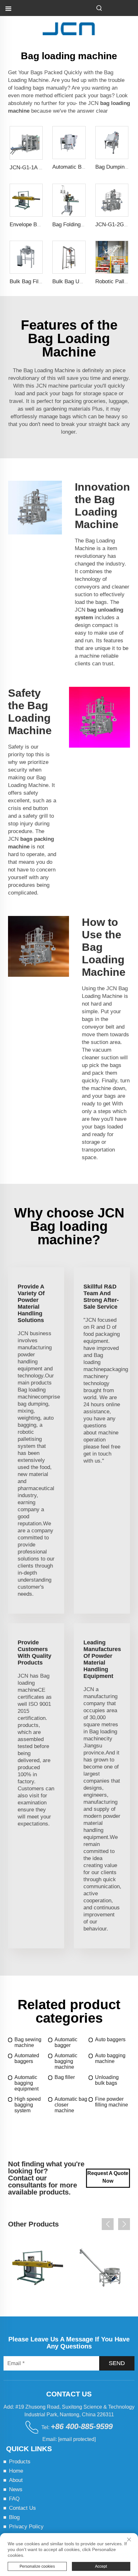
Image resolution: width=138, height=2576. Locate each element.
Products (20, 2462)
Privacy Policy (26, 2527)
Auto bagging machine (110, 2058)
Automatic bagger (66, 2042)
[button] (108, 2224)
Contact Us (22, 2508)
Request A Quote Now (108, 2177)
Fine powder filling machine (112, 2102)
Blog (14, 2517)
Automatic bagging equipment (26, 2083)
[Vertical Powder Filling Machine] (100, 2268)
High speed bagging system (28, 2105)
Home (16, 2471)
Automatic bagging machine (66, 2061)
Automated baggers (27, 2058)
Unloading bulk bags (107, 2080)
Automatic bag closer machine (71, 2105)
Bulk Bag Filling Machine (39, 281)
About (16, 2480)
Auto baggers (110, 2039)
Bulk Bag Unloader (75, 281)
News (16, 2489)
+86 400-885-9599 (82, 2426)
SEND (117, 2363)
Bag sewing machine (28, 2042)
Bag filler (65, 2077)
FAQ (14, 2499)
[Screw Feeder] (38, 2268)
